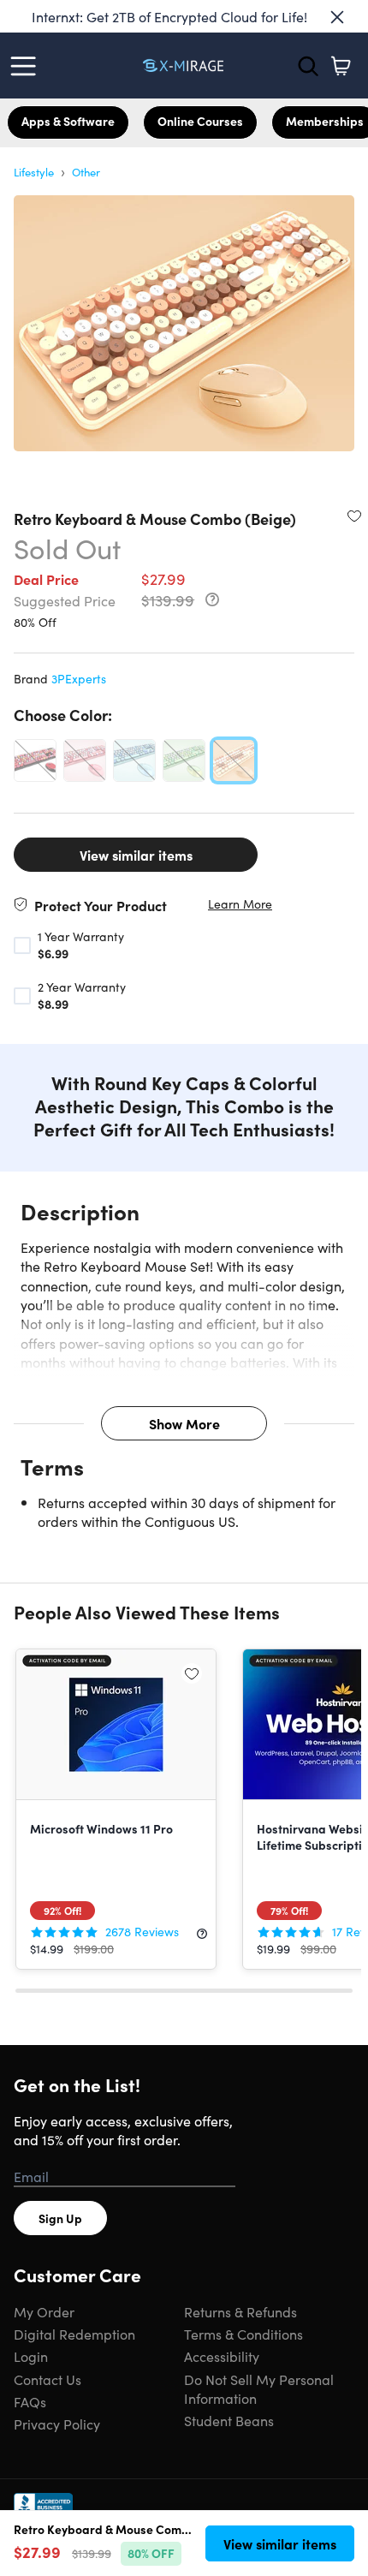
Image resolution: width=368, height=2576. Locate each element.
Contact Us (47, 2379)
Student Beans (229, 2420)
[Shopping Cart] (341, 66)
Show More (184, 1423)
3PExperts (79, 678)
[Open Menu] (27, 66)
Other (86, 172)
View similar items (136, 855)
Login (31, 2356)
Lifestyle (34, 172)
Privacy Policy (57, 2424)
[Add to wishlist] (354, 516)
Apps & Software (68, 121)
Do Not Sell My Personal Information (259, 2388)
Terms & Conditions (243, 2334)
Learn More (240, 904)
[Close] (337, 17)
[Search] (308, 66)
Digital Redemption (74, 2334)
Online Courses (200, 121)
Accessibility (222, 2356)
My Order (44, 2311)
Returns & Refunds (240, 2311)
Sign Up (60, 2218)
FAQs (30, 2401)
